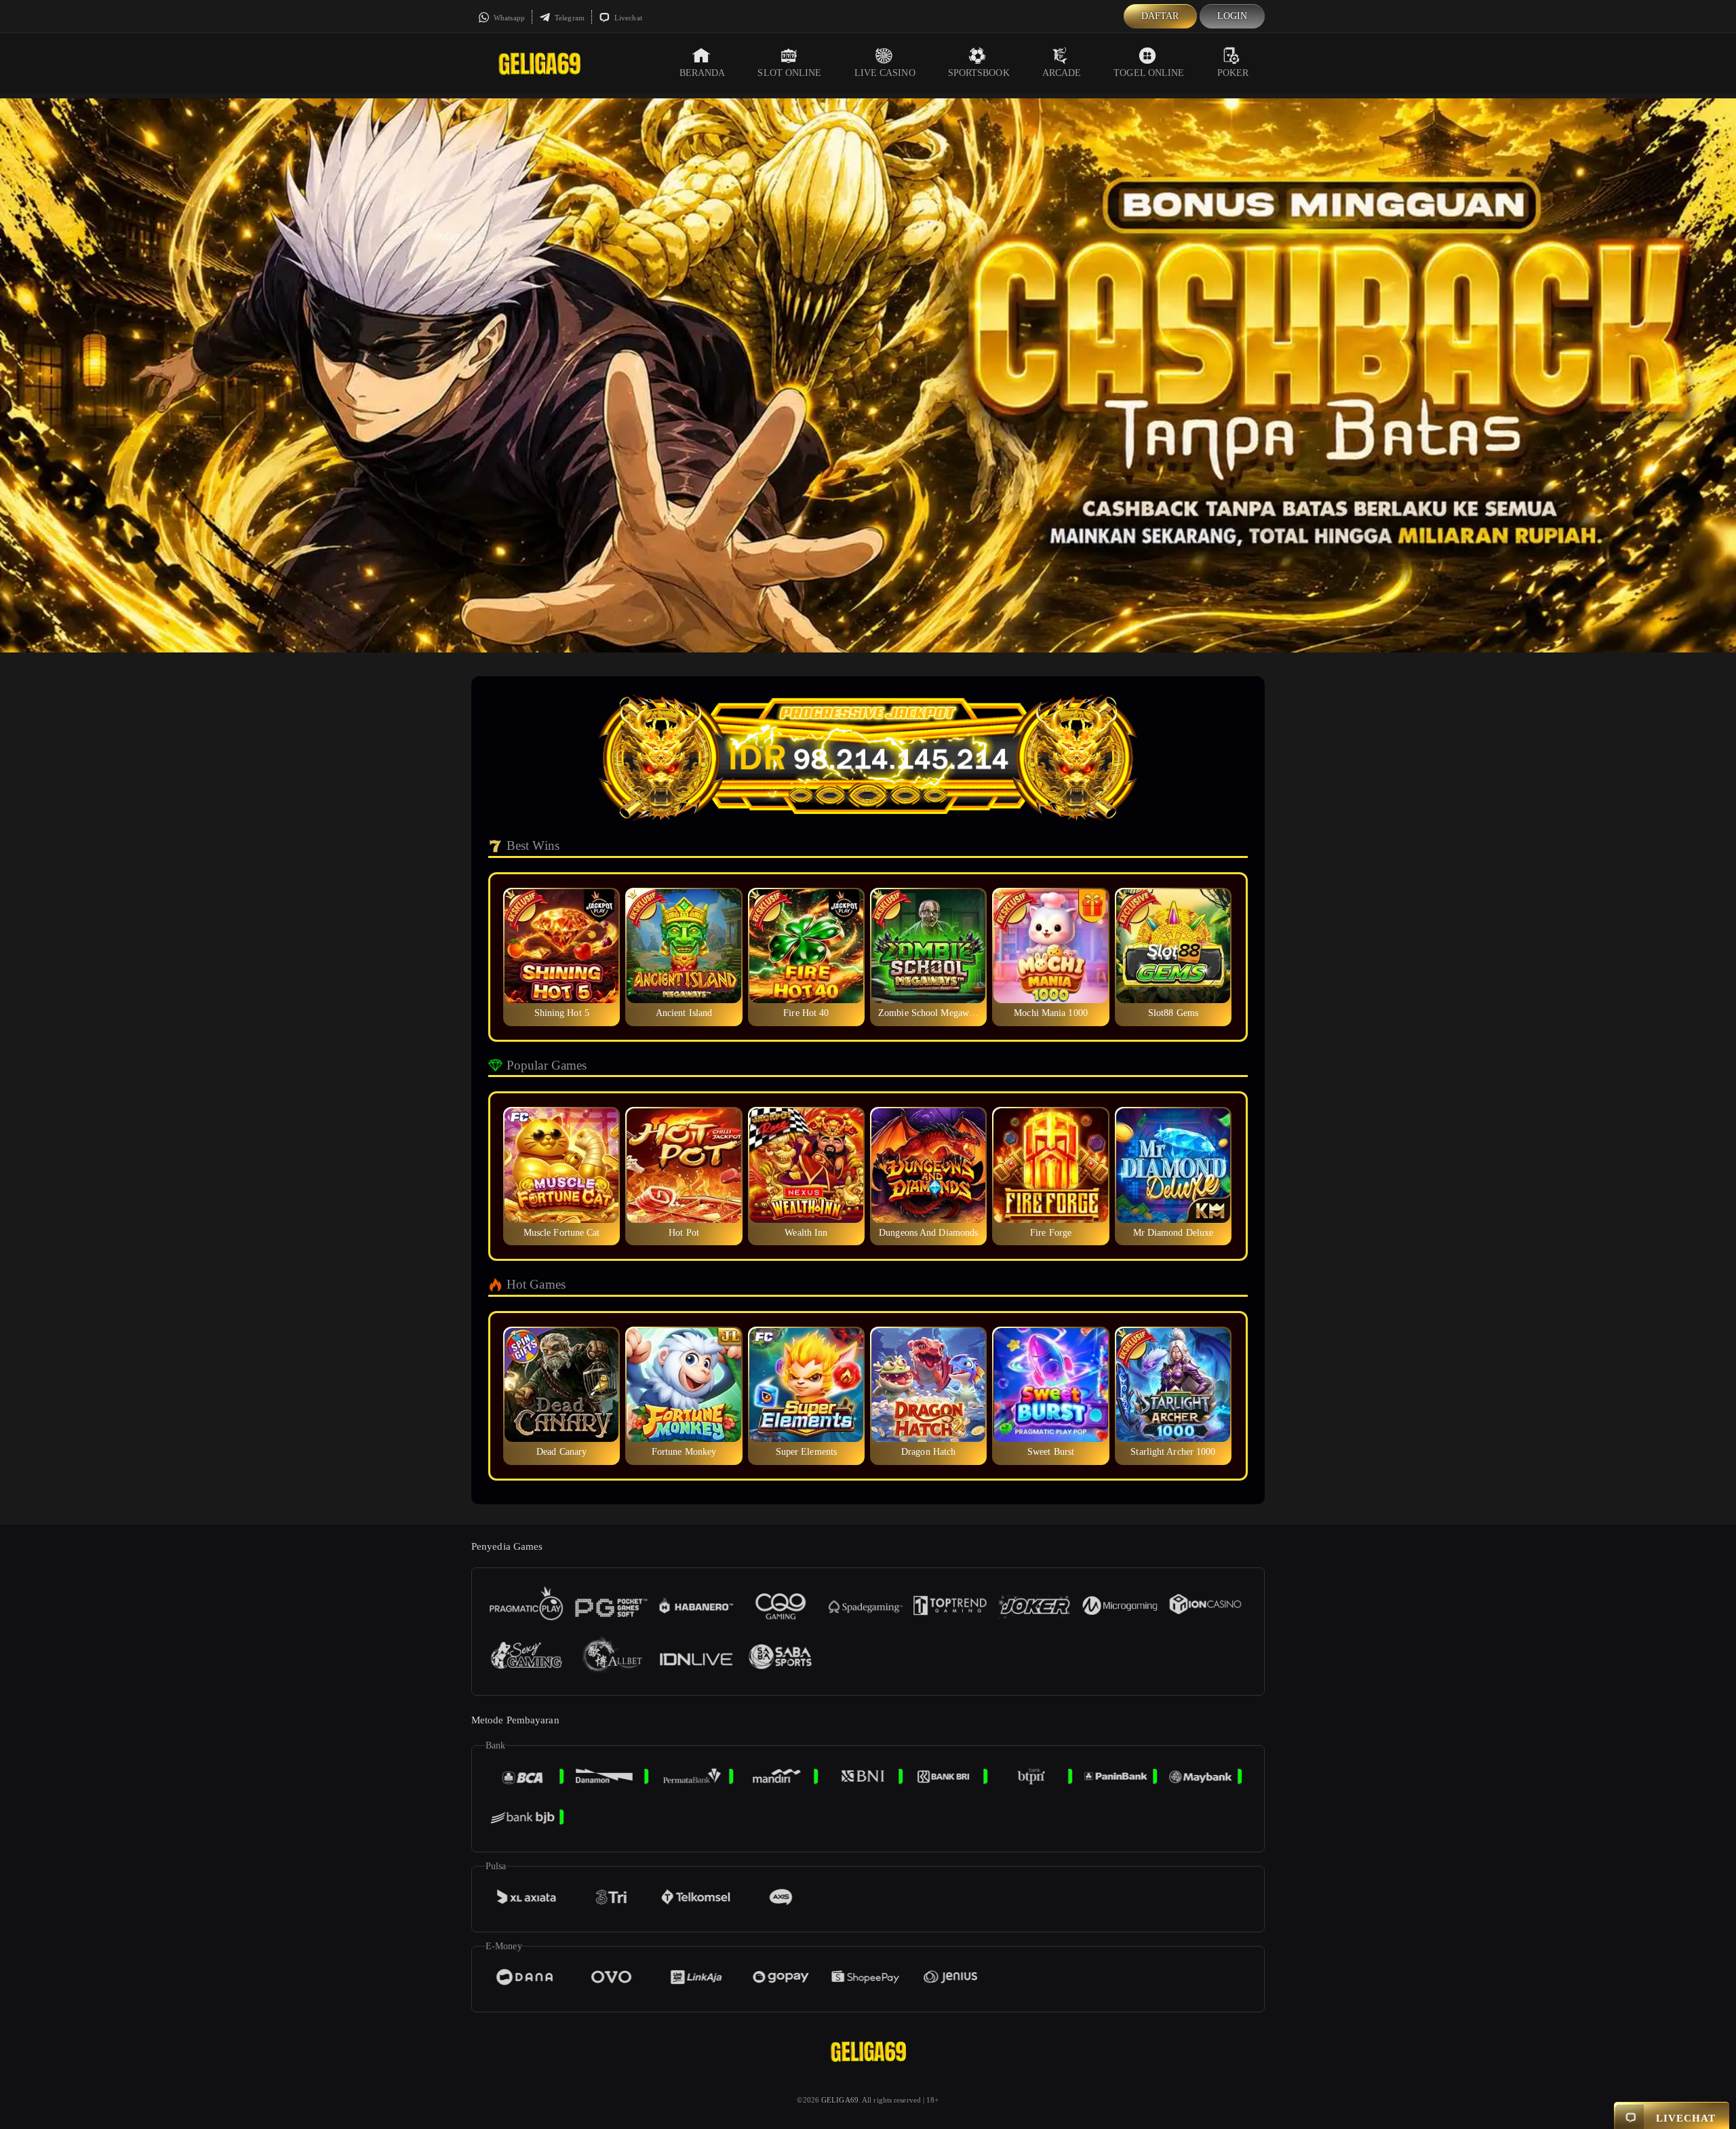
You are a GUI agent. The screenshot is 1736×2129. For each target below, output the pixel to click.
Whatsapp (508, 18)
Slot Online (789, 73)
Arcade (1062, 73)
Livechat (627, 18)
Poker (1233, 73)
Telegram (569, 18)
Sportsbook (979, 73)
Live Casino (885, 73)
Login (1232, 16)
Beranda (703, 73)
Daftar (1160, 16)
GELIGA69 (840, 2100)
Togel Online (1149, 73)
